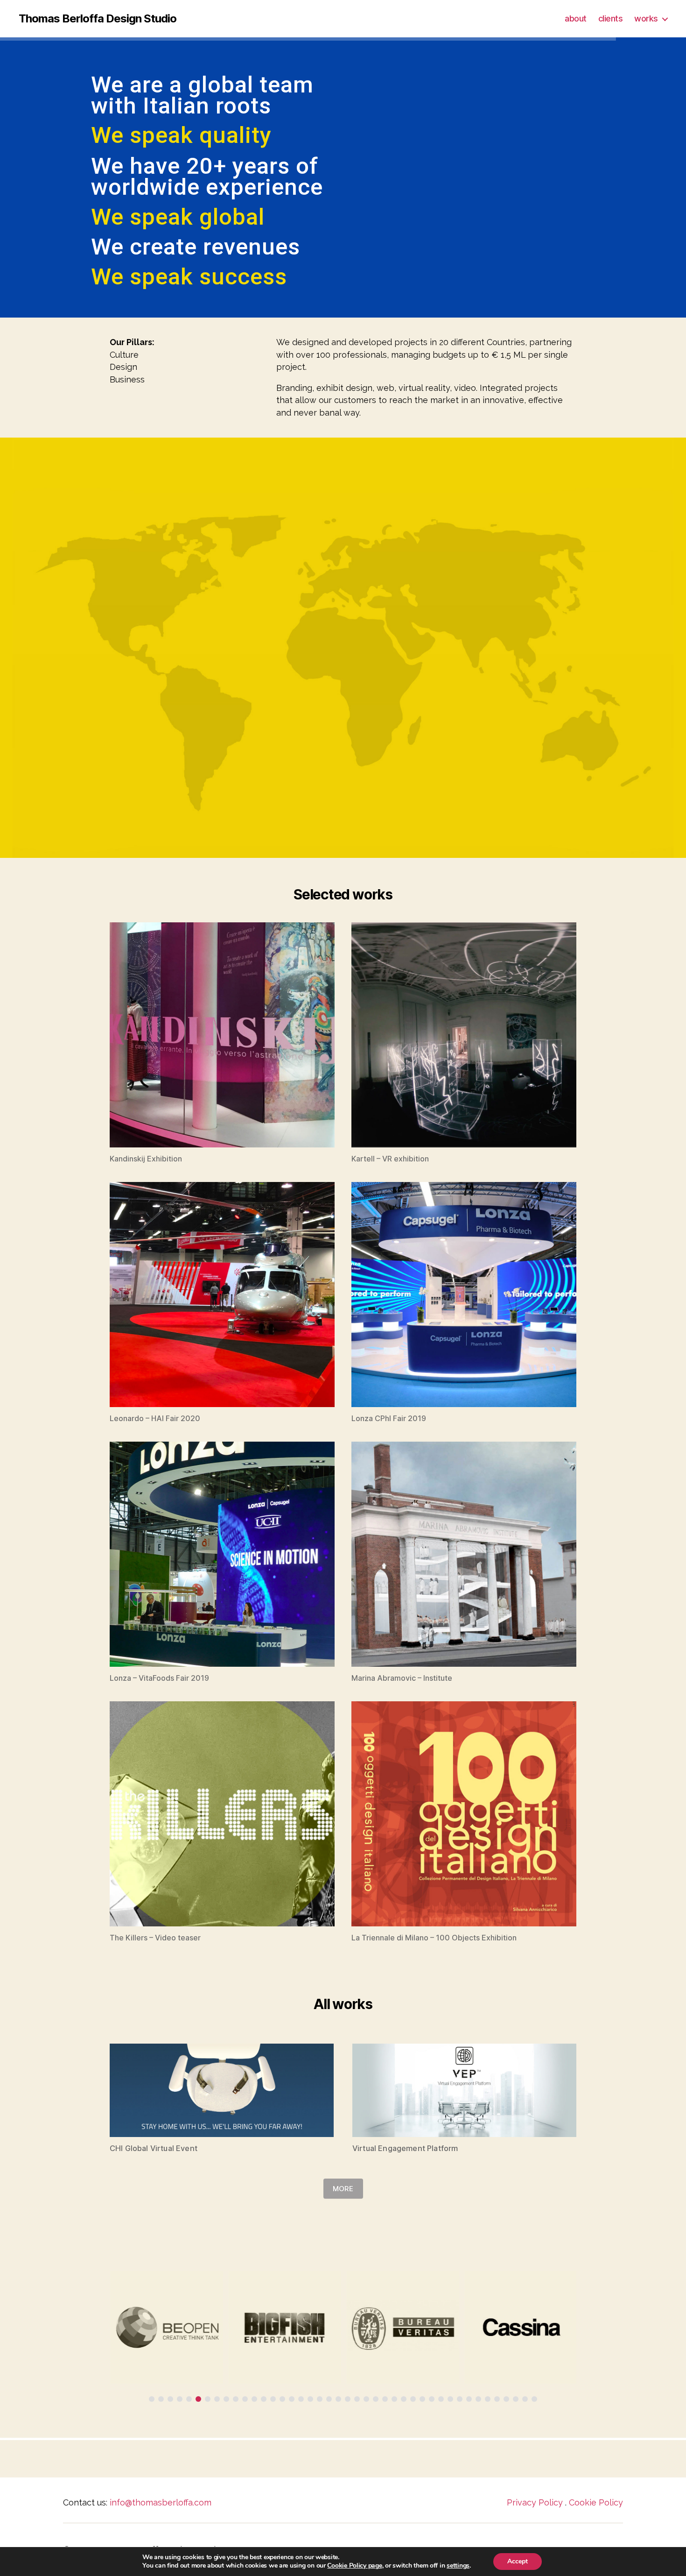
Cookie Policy (596, 2502)
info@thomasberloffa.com (161, 2502)
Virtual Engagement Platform (405, 2148)
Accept (518, 2561)
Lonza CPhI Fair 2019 (389, 1418)
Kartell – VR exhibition (390, 1159)
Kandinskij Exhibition (146, 1159)
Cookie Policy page (354, 2565)
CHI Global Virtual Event (154, 2148)
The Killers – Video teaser (155, 1938)
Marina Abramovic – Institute (402, 1678)
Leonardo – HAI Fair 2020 (155, 1418)
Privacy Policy (535, 2502)
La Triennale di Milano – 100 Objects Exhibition (434, 1938)
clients (611, 18)
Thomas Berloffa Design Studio (98, 19)
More (343, 2189)
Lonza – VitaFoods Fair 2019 (159, 1678)
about (576, 18)
